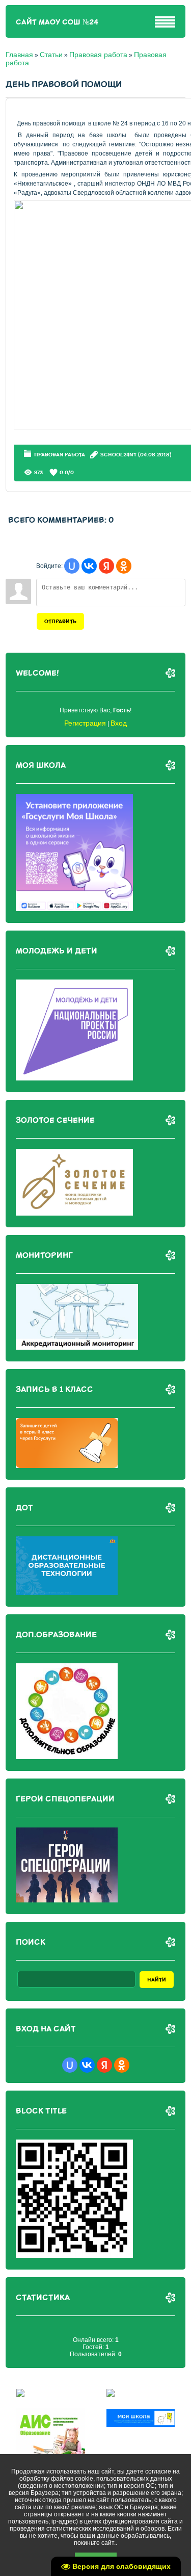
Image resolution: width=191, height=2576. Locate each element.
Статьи (51, 55)
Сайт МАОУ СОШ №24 (57, 22)
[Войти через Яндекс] (106, 566)
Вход (119, 723)
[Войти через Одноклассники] (124, 566)
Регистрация (85, 723)
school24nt (118, 455)
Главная (19, 55)
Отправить (60, 621)
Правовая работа (98, 55)
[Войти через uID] (72, 566)
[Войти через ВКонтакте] (89, 566)
